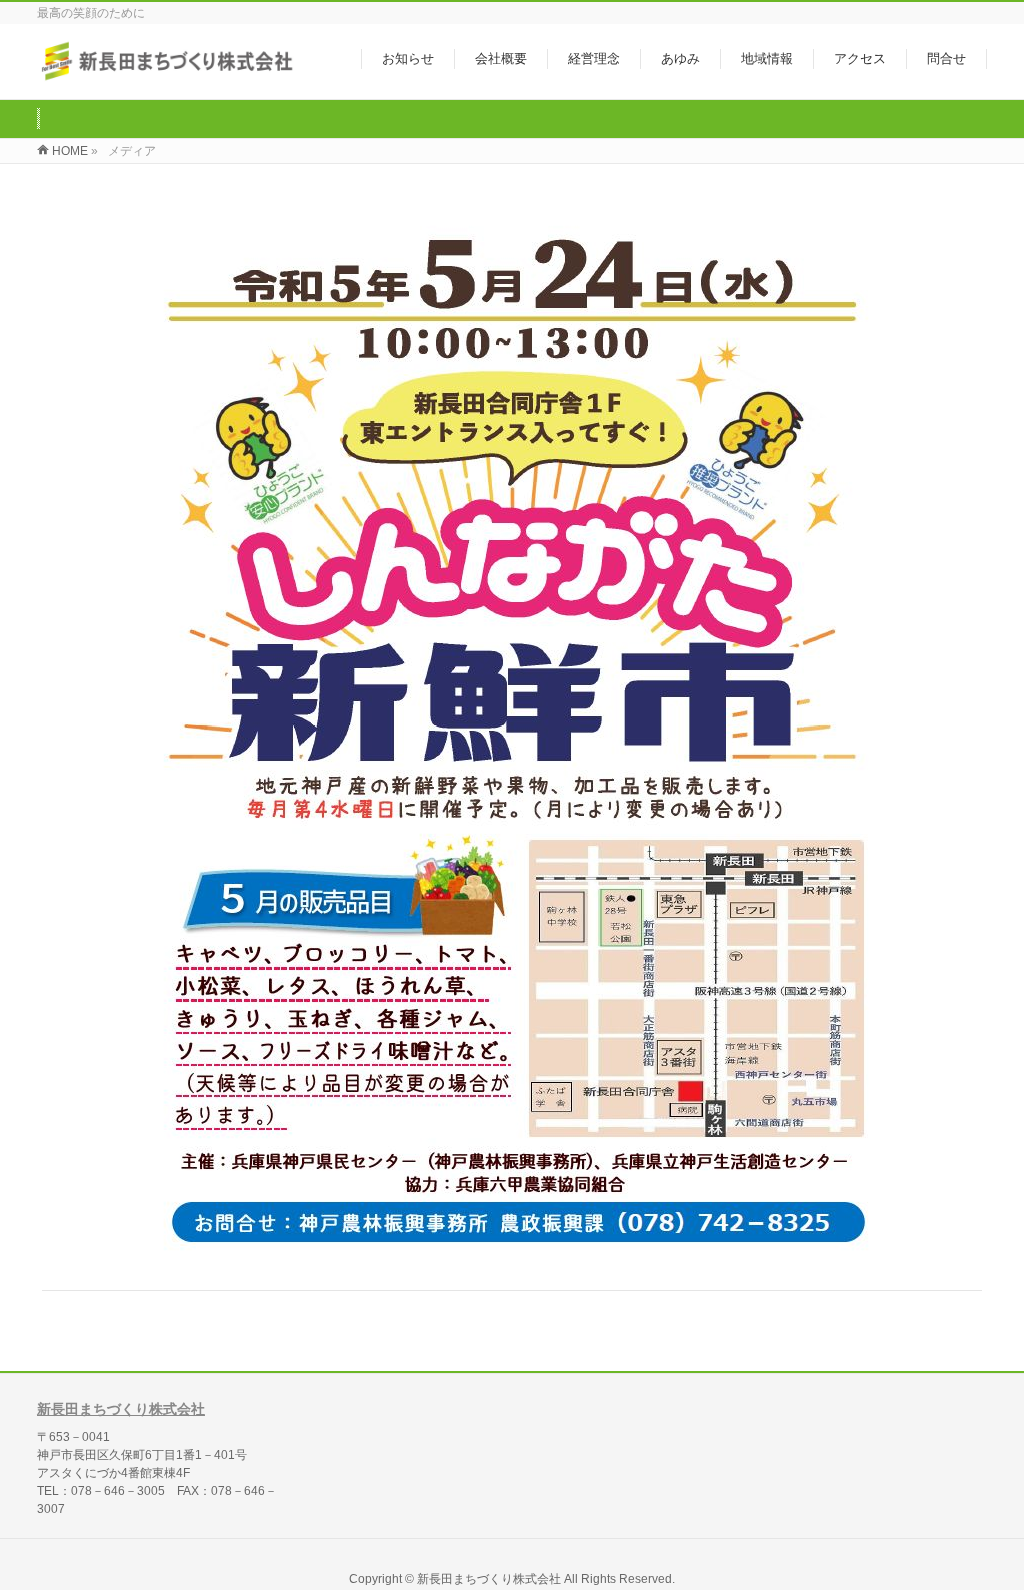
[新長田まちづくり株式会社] (169, 73)
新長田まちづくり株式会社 (121, 1409)
